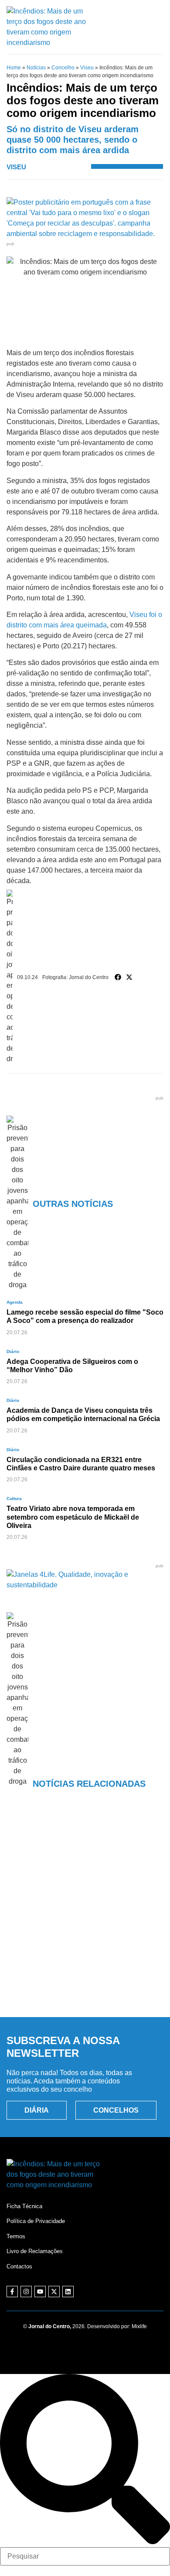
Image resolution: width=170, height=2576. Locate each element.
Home (14, 68)
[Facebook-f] (12, 2292)
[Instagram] (26, 2292)
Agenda (15, 1302)
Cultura (14, 1499)
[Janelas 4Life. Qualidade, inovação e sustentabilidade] (85, 1585)
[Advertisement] (85, 1916)
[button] (118, 977)
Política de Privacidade (36, 2221)
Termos (16, 2236)
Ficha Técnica (24, 2206)
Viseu (87, 68)
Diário (13, 1351)
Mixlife (139, 2326)
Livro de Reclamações (35, 2251)
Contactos (19, 2266)
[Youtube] (40, 2292)
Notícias (36, 68)
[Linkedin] (68, 2292)
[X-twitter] (54, 2292)
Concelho (63, 68)
